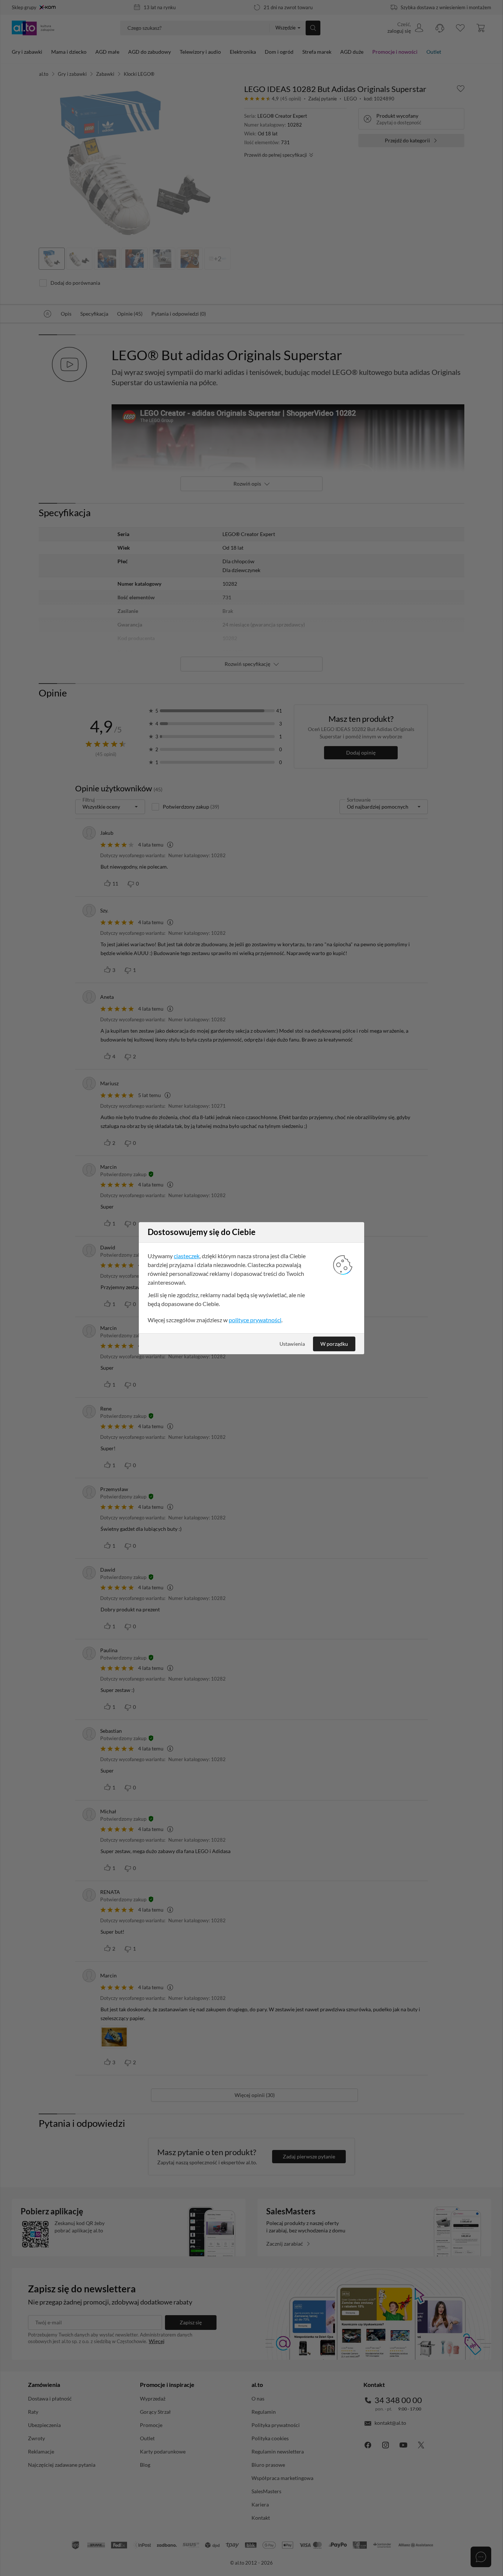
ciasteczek (187, 1256)
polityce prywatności (255, 1320)
